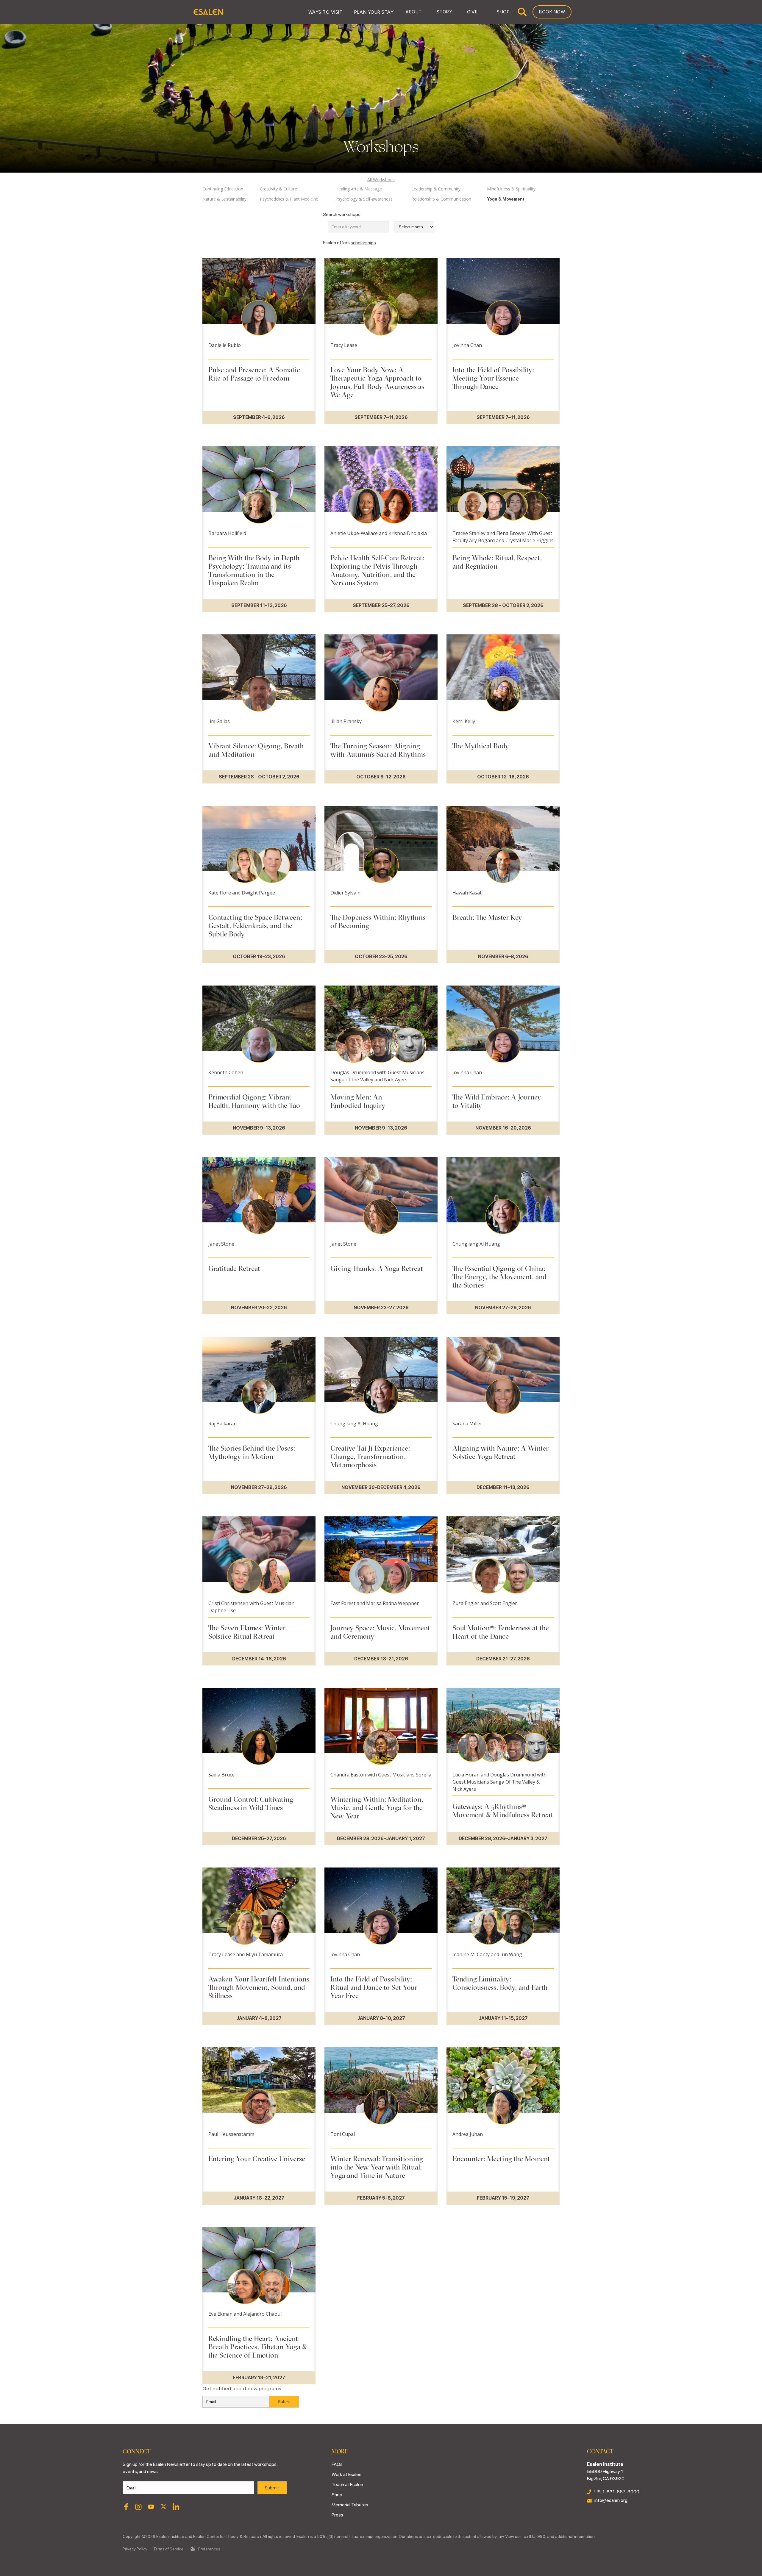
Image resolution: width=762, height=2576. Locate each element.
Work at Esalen (346, 2474)
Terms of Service (168, 2549)
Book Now (552, 12)
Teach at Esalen (347, 2484)
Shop (337, 2495)
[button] (325, 12)
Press (337, 2515)
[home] (208, 12)
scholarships (363, 243)
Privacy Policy (135, 2549)
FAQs (337, 2464)
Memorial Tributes (350, 2505)
